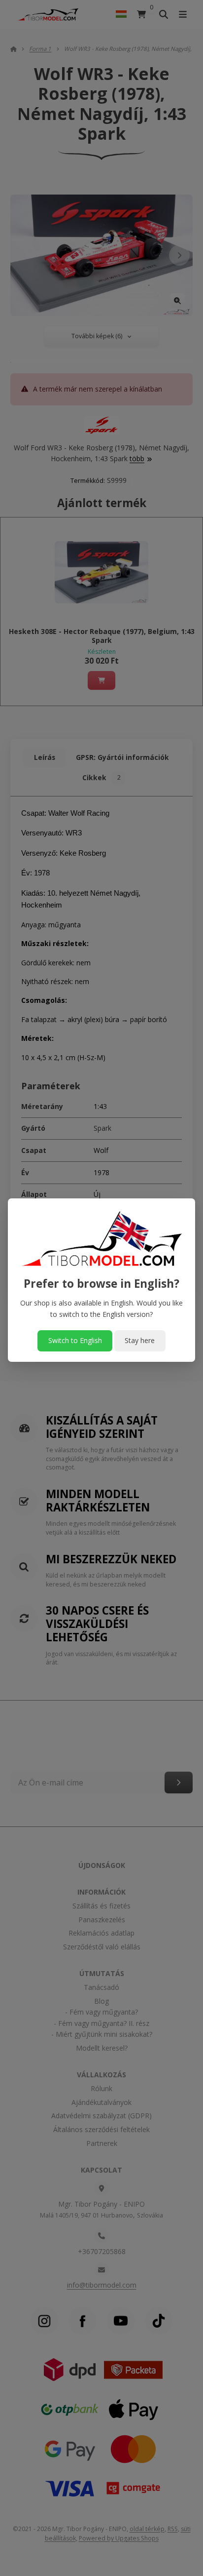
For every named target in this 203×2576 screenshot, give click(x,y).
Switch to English (75, 1340)
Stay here (140, 1340)
